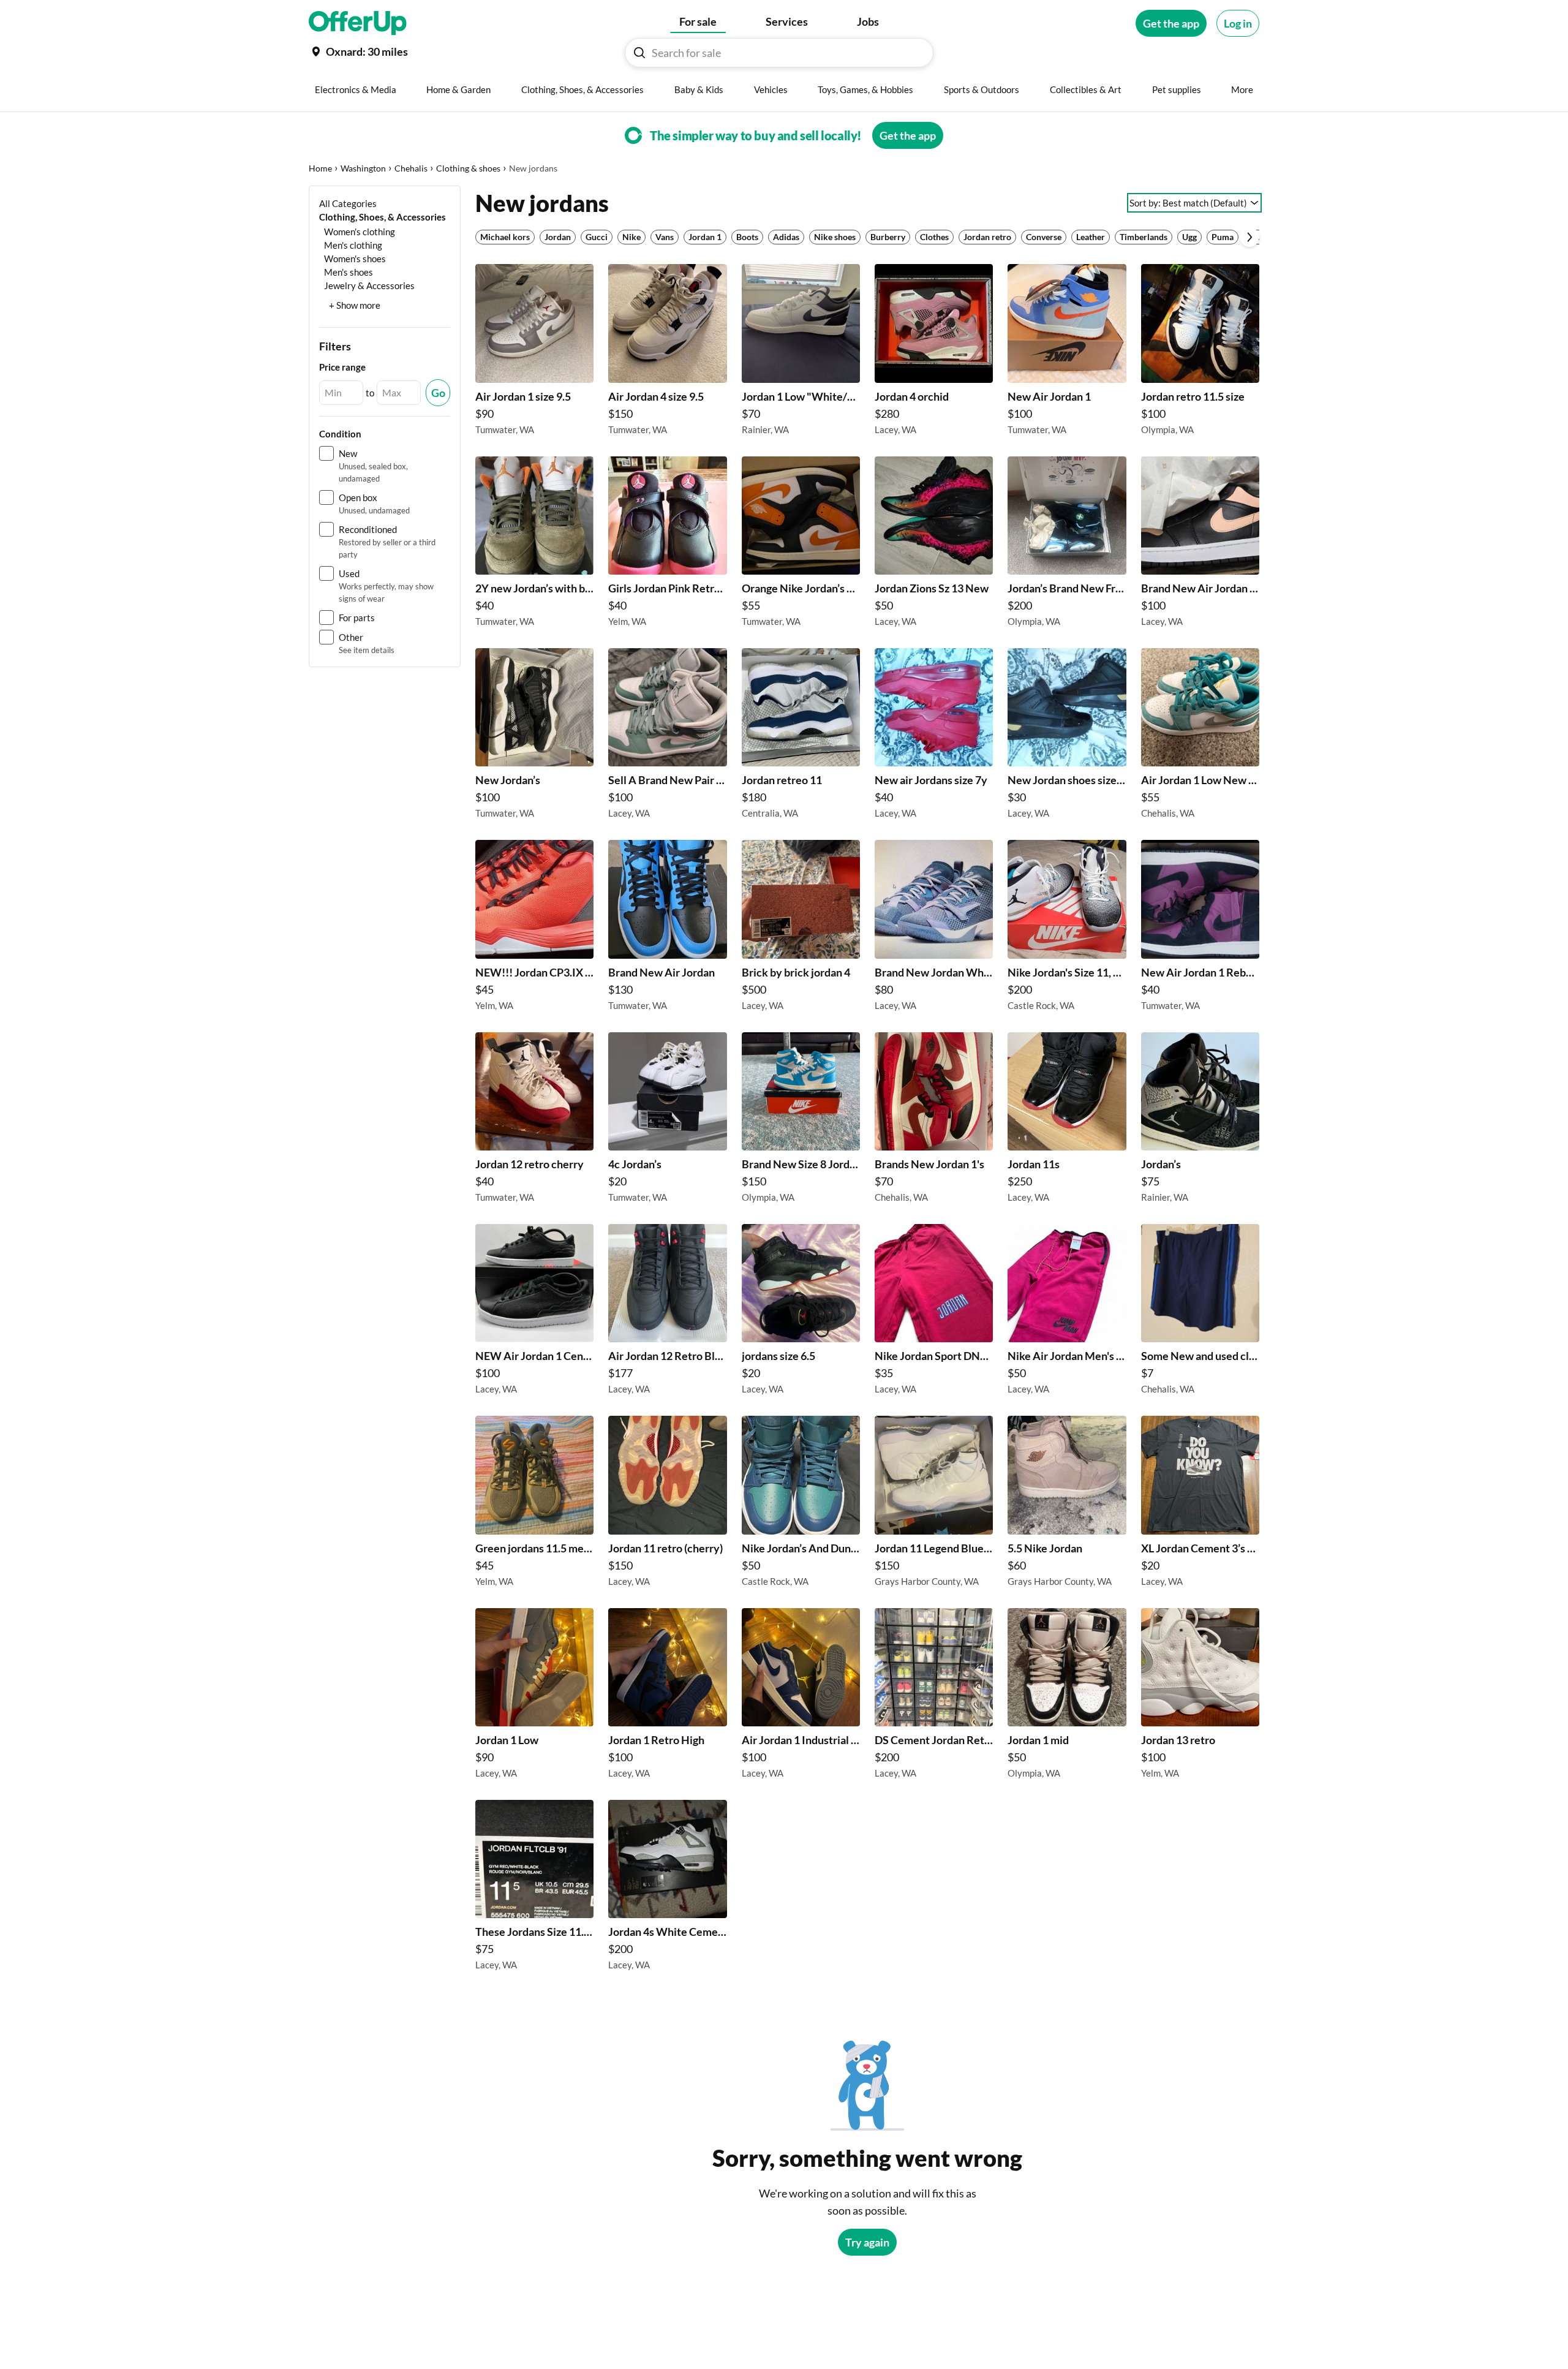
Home (320, 168)
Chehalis (411, 168)
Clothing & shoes (468, 168)
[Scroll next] (1249, 237)
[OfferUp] (358, 23)
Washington (363, 168)
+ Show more (355, 305)
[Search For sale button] (639, 53)
